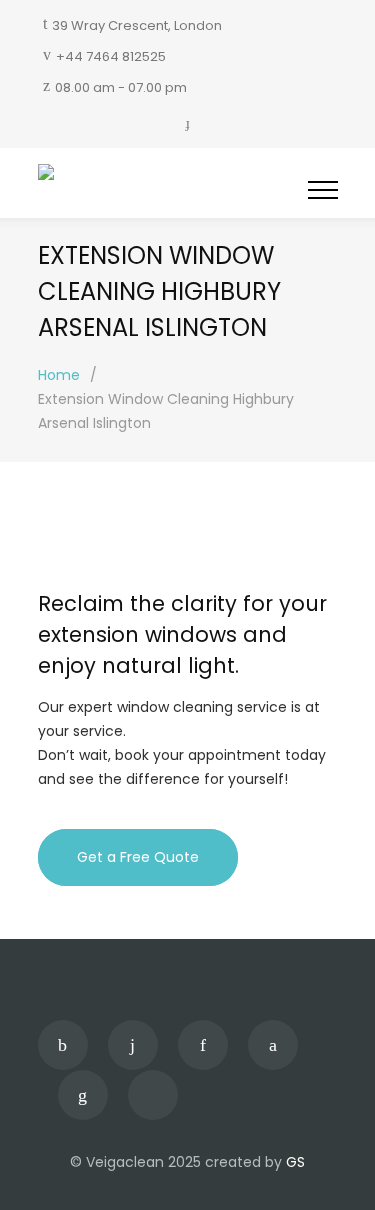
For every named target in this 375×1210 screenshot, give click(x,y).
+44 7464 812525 (111, 56)
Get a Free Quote (138, 857)
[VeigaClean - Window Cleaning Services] (173, 176)
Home (59, 375)
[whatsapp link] (153, 1095)
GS (295, 1162)
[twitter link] (273, 1045)
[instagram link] (133, 1045)
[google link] (203, 1045)
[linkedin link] (83, 1095)
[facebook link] (63, 1045)
